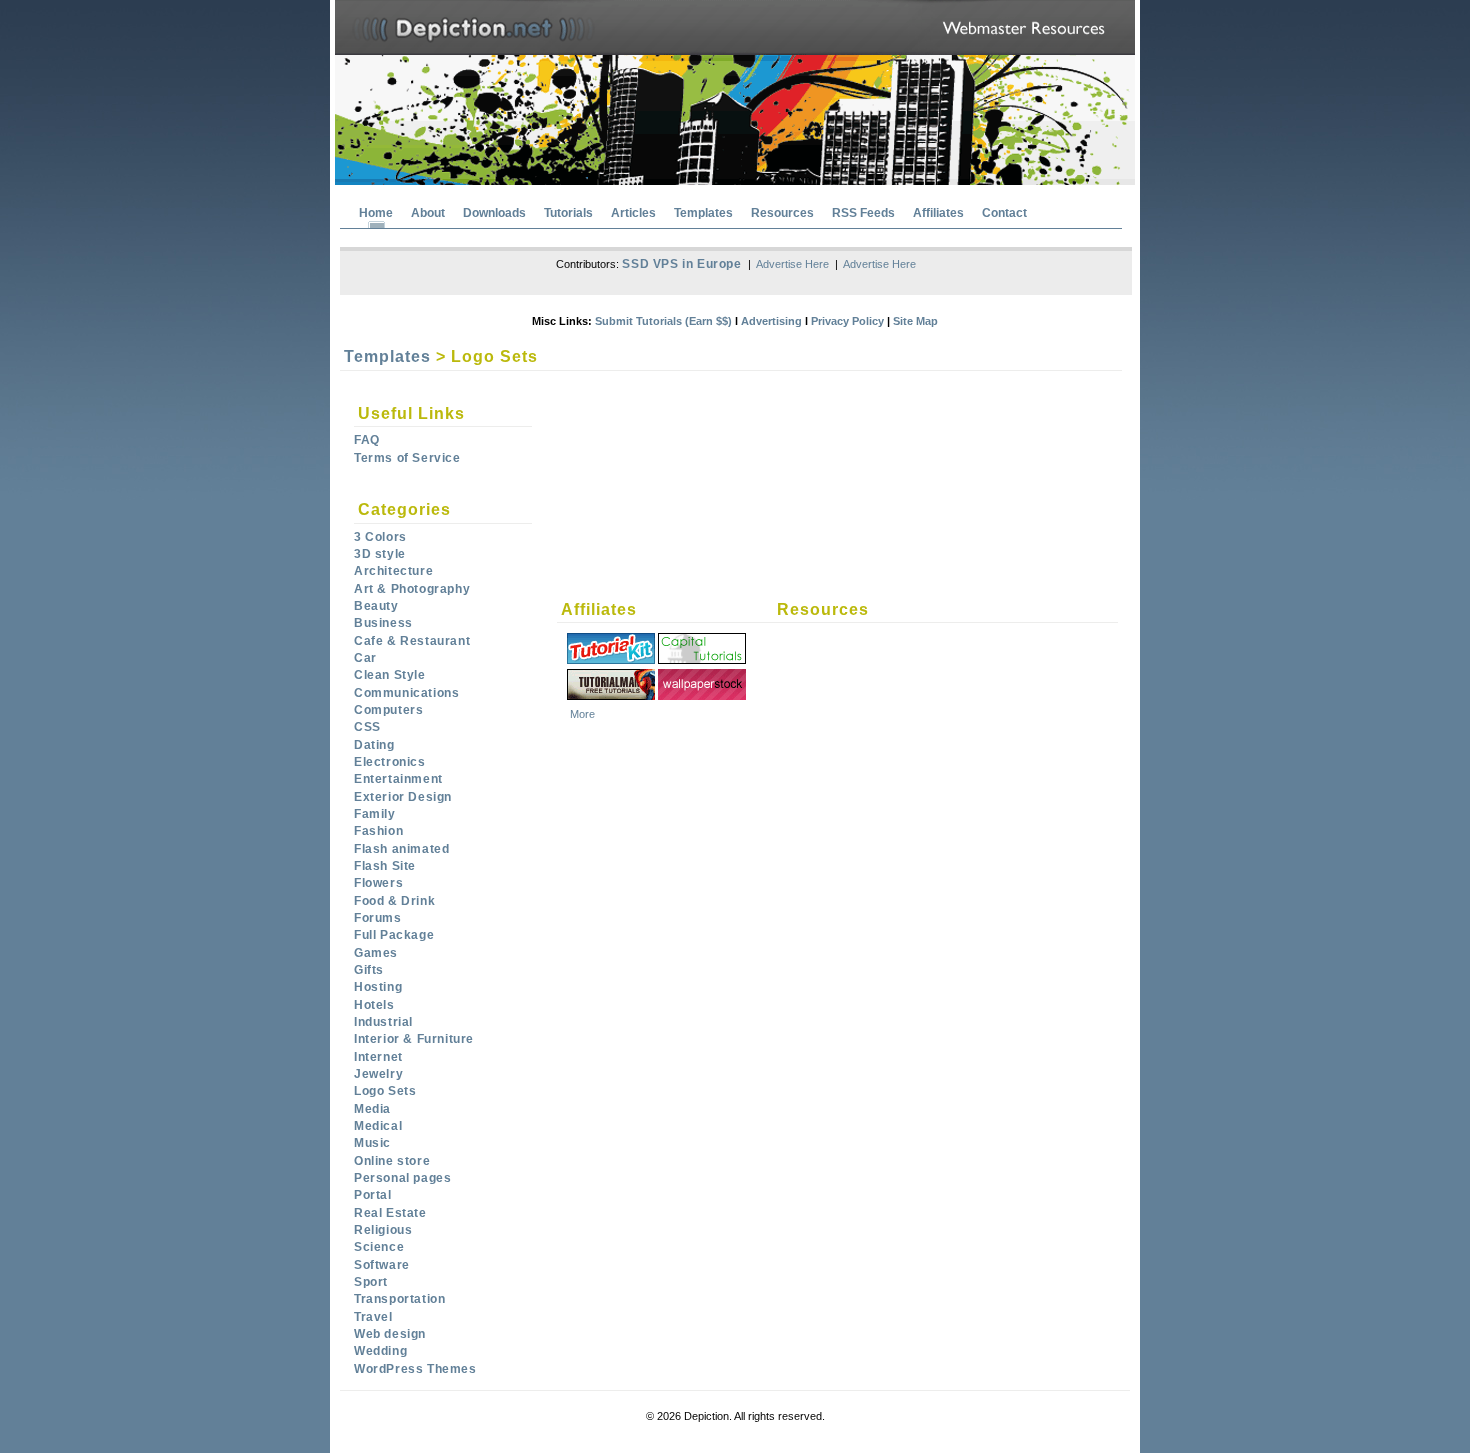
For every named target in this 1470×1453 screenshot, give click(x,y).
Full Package (394, 935)
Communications (406, 693)
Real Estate (390, 1213)
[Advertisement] (786, 423)
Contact (1004, 213)
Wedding (380, 1351)
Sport (371, 1282)
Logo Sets (385, 1091)
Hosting (378, 987)
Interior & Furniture (414, 1039)
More (582, 714)
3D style (380, 554)
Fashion (378, 831)
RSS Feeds (863, 213)
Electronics (390, 762)
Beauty (376, 606)
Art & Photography (412, 589)
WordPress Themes (415, 1369)
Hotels (374, 1005)
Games (376, 953)
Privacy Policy (847, 321)
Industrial (383, 1022)
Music (372, 1143)
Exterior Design (403, 797)
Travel (373, 1317)
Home (376, 213)
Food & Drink (394, 901)
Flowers (378, 883)
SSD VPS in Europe (681, 264)
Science (379, 1247)
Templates (703, 213)
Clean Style (390, 675)
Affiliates (938, 213)
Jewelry (378, 1074)
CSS (367, 727)
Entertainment (398, 779)
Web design (390, 1334)
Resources (782, 213)
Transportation (399, 1299)
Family (375, 814)
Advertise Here (792, 264)
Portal (373, 1195)
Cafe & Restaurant (412, 641)
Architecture (393, 571)
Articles (633, 213)
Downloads (494, 213)
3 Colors (380, 537)
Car (365, 658)
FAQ (367, 440)
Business (383, 623)
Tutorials (568, 213)
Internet (378, 1057)
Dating (374, 745)
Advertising (771, 321)
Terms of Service (407, 458)
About (428, 213)
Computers (388, 710)
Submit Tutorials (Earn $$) (663, 321)
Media (372, 1109)
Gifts (369, 970)
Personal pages (402, 1178)
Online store (392, 1161)
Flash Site (385, 866)
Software (382, 1265)
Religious (383, 1230)
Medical (378, 1126)
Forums (378, 918)
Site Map (915, 321)
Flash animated (401, 849)
